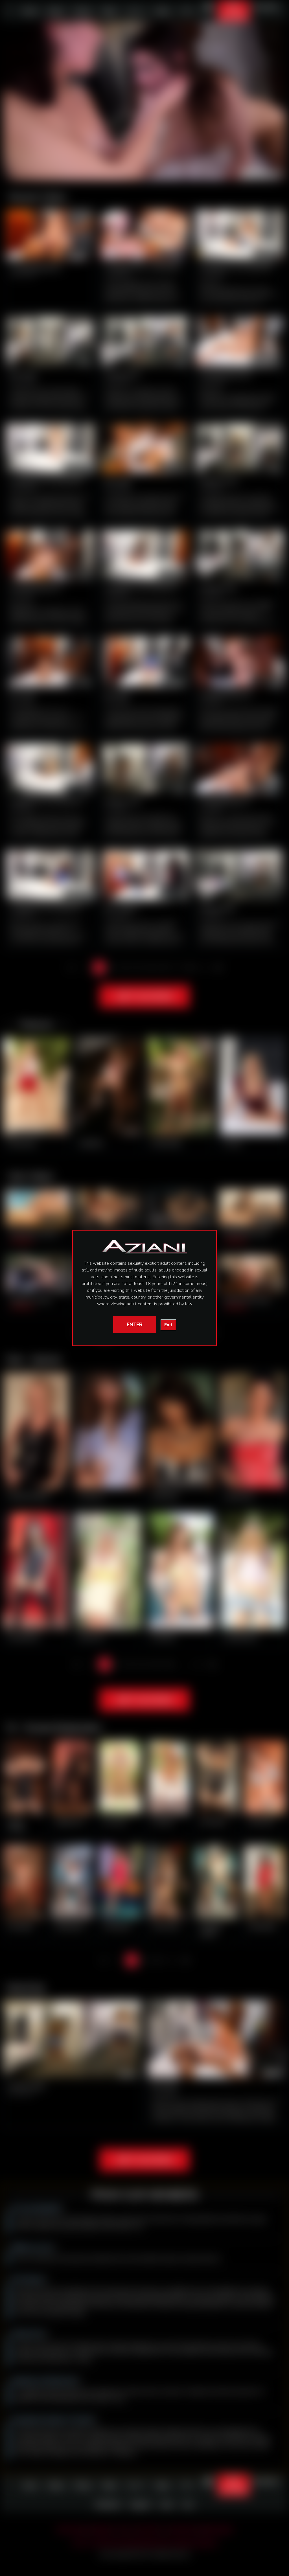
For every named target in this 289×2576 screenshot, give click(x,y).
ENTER (135, 1325)
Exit (168, 1325)
